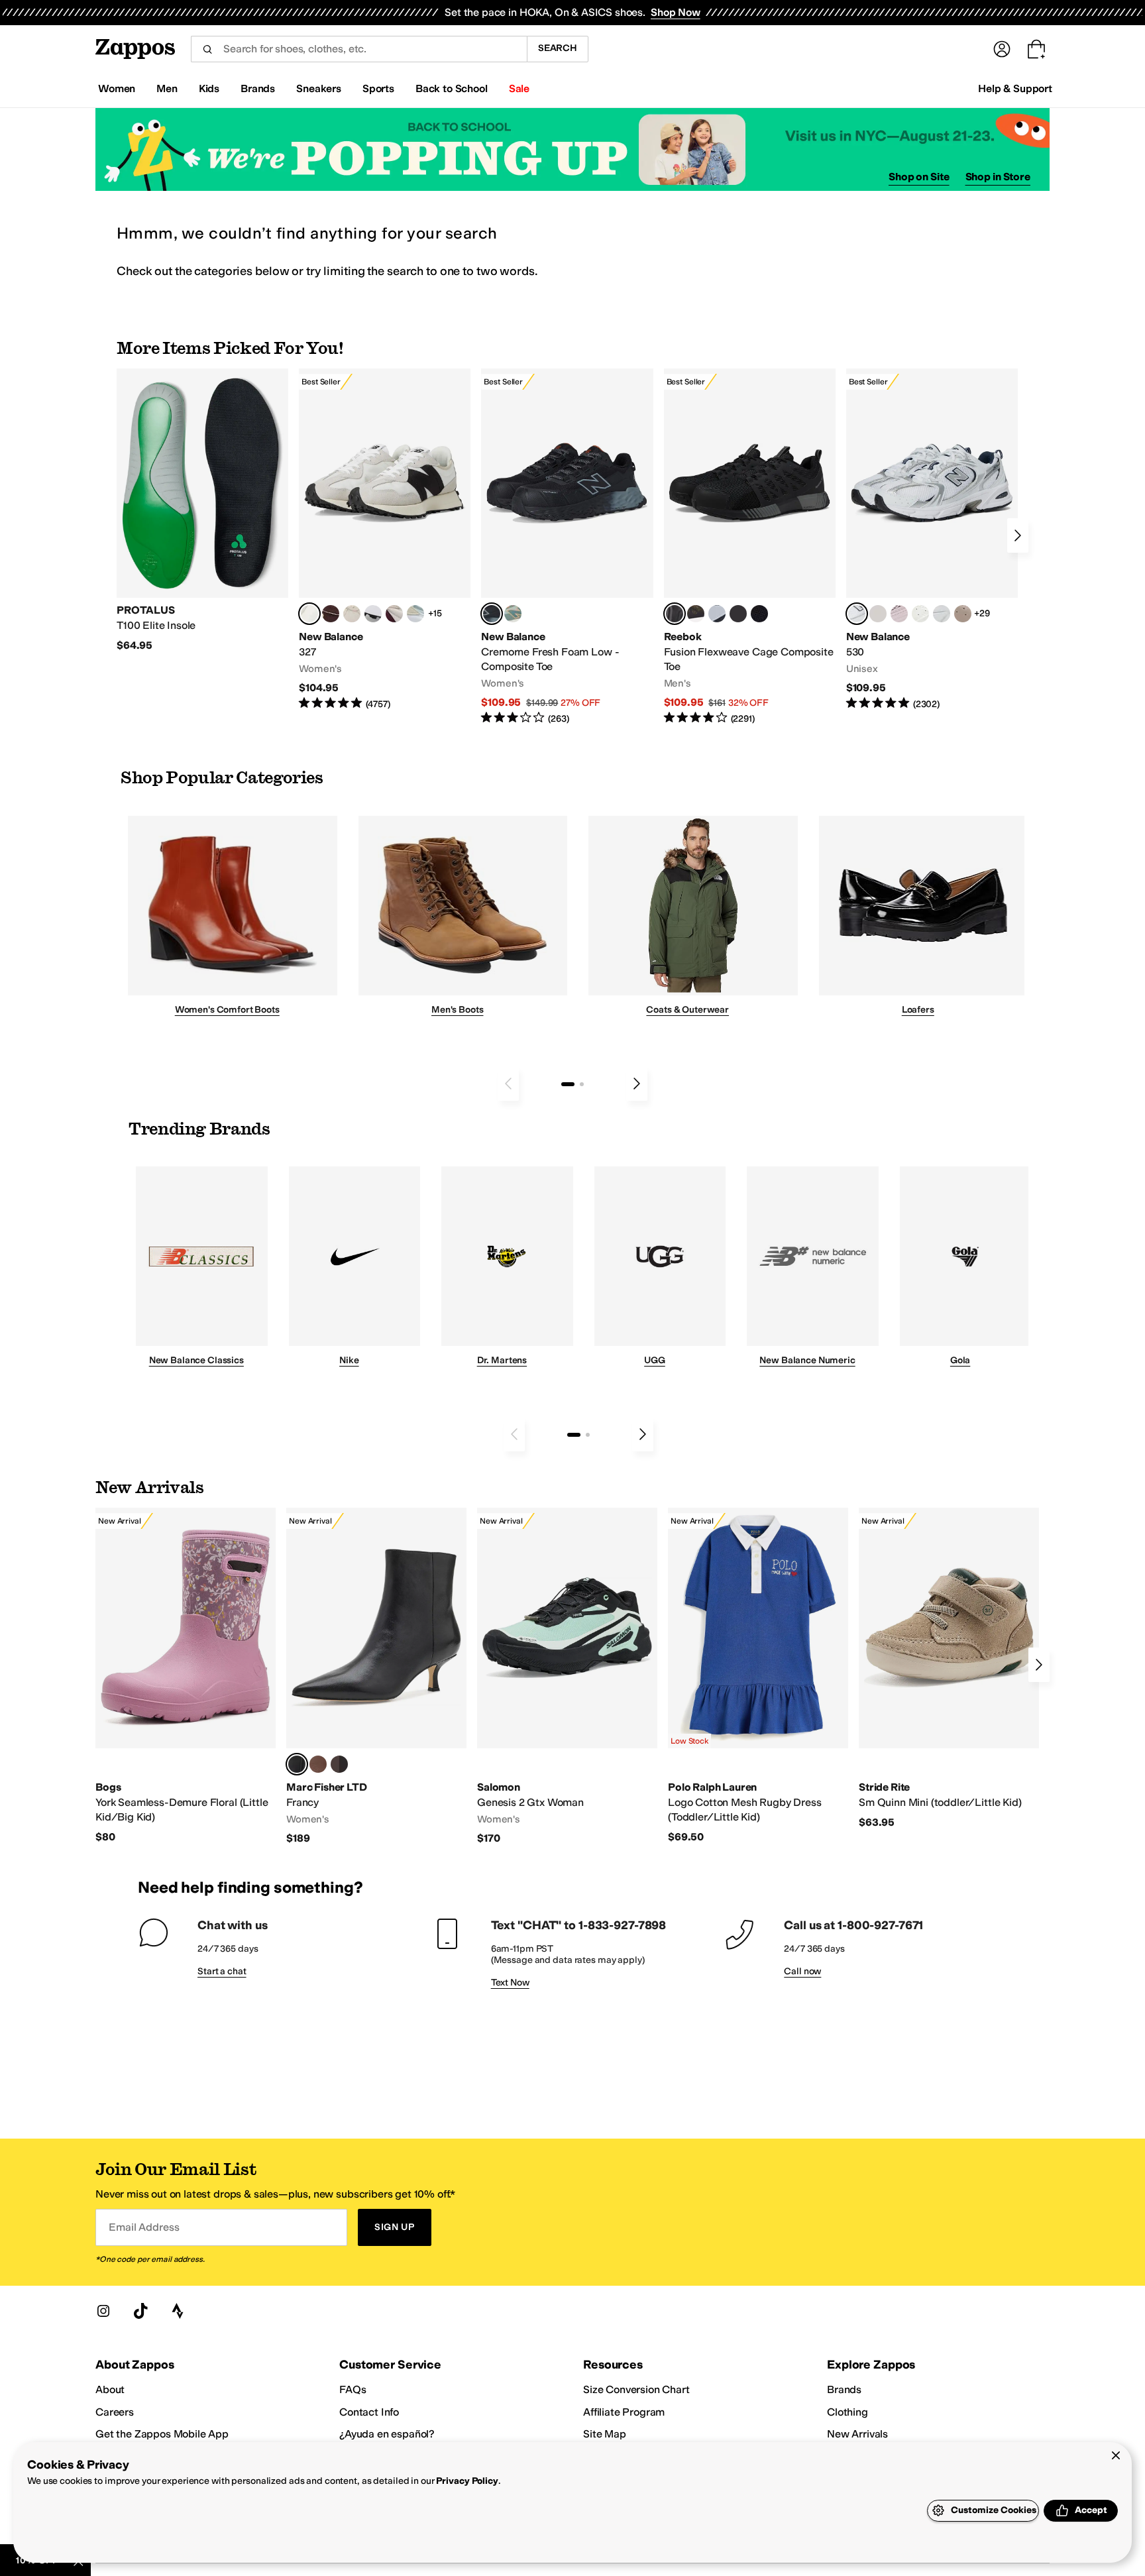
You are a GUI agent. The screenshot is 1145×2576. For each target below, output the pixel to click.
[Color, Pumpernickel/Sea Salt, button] (331, 614)
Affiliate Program (624, 2412)
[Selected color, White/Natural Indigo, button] (857, 614)
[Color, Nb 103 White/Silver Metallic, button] (942, 614)
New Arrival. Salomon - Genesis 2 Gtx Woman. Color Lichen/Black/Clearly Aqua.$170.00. (567, 1677)
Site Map (605, 2434)
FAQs (353, 2389)
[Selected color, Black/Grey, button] (492, 614)
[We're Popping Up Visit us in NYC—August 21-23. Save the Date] (572, 149)
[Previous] (508, 1084)
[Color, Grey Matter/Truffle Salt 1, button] (878, 614)
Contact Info (369, 2412)
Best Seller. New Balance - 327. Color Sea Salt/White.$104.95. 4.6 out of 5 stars (385, 540)
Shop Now (676, 12)
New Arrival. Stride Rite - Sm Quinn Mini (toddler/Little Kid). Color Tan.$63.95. (949, 1668)
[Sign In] (1002, 49)
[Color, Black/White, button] (759, 614)
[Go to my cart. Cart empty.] (1036, 49)
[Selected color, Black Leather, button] (297, 1764)
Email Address (144, 2227)
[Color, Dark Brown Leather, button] (339, 1764)
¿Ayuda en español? (387, 2434)
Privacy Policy (467, 2481)
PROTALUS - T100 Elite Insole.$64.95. (202, 510)
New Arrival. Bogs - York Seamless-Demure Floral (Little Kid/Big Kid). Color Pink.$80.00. (186, 1676)
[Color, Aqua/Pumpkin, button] (513, 614)
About (110, 2389)
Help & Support (1015, 88)
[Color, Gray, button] (717, 614)
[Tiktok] (140, 2311)
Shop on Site (919, 177)
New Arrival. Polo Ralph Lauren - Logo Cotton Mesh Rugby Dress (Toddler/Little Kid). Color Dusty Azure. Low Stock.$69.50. (758, 1676)
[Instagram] (103, 2311)
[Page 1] (568, 1084)
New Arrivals (857, 2434)
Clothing (847, 2412)
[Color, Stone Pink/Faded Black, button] (899, 614)
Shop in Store (998, 177)
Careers (115, 2412)
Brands (844, 2389)
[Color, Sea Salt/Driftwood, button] (963, 614)
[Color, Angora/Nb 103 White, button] (415, 614)
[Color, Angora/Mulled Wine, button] (394, 614)
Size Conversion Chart (636, 2389)
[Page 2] (582, 1084)
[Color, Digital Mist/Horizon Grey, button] (373, 614)
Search (558, 48)
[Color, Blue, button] (738, 614)
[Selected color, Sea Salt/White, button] (309, 614)
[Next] (1018, 535)
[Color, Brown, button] (696, 614)
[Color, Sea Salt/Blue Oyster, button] (920, 614)
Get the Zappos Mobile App (162, 2434)
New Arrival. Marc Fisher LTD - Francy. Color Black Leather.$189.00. (376, 1677)
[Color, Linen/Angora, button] (352, 614)
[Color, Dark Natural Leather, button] (318, 1764)
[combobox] (359, 49)
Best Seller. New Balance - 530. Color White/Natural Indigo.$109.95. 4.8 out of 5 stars (932, 540)
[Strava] (178, 2311)
